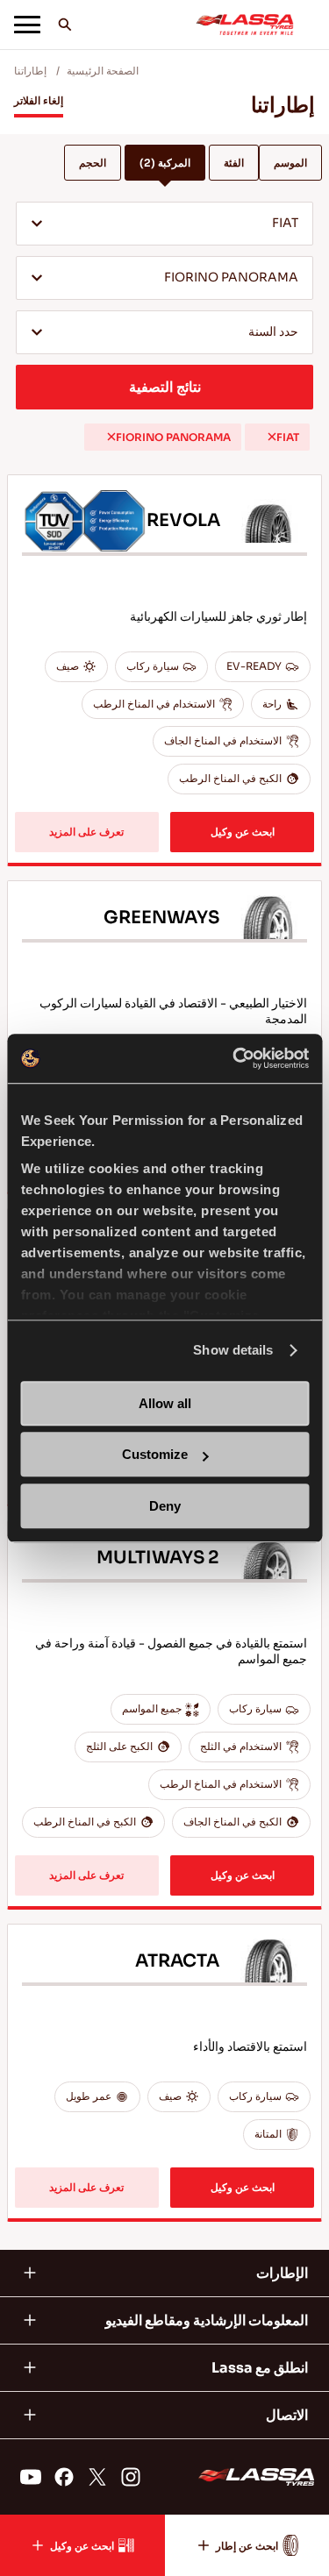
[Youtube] (31, 2477)
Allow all (165, 1403)
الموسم (290, 163)
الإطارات (282, 2273)
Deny (165, 1506)
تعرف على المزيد (86, 832)
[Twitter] (97, 2477)
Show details (233, 1350)
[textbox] (164, 333)
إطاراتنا (30, 71)
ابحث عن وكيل (243, 832)
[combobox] (164, 224)
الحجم (93, 163)
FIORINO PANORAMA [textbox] (231, 278)
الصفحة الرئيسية (103, 71)
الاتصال (287, 2415)
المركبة (165, 163)
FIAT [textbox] (285, 223)
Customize (155, 1454)
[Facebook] (64, 2477)
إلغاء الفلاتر (39, 100)
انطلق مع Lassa (260, 2368)
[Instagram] (131, 2477)
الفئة (234, 163)
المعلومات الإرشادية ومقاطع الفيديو (207, 2320)
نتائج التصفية (165, 387)
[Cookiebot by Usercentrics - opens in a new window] (234, 1058)
